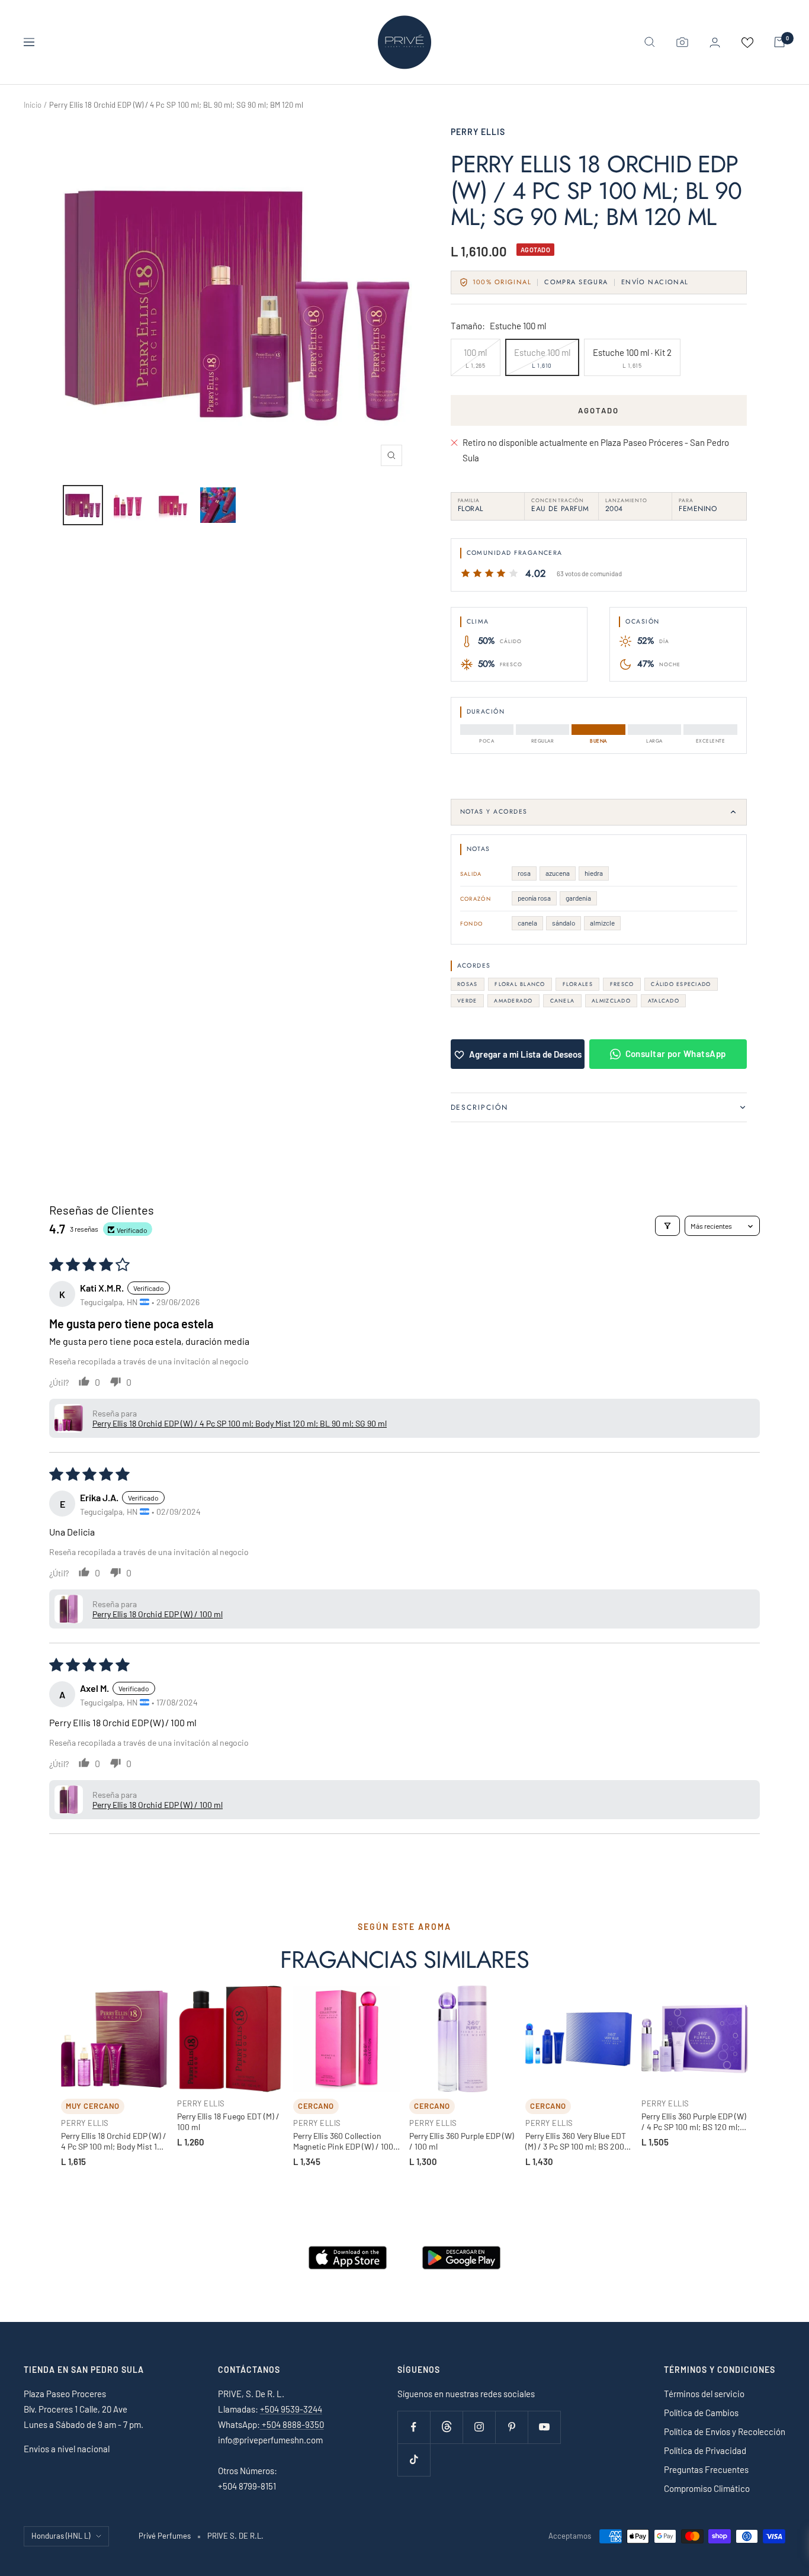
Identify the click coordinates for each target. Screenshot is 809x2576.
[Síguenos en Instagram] (479, 2427)
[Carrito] (779, 42)
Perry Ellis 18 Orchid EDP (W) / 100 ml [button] (158, 1614)
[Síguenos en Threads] (446, 2427)
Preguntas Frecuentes (706, 2469)
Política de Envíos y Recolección (725, 2432)
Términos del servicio (704, 2394)
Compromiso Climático (707, 2488)
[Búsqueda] (650, 42)
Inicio (33, 105)
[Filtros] (667, 1226)
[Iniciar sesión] (715, 42)
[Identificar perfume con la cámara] (682, 42)
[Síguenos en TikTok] (414, 2460)
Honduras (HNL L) (61, 2536)
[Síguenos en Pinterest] (511, 2427)
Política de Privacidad (705, 2450)
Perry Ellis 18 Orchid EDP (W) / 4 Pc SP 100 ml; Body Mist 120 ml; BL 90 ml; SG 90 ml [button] (240, 1423)
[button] (69, 1418)
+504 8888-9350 (292, 2424)
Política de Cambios (701, 2413)
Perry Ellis (478, 132)
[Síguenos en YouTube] (544, 2427)
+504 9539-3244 (291, 2409)
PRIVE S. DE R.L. (235, 2536)
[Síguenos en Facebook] (414, 2427)
